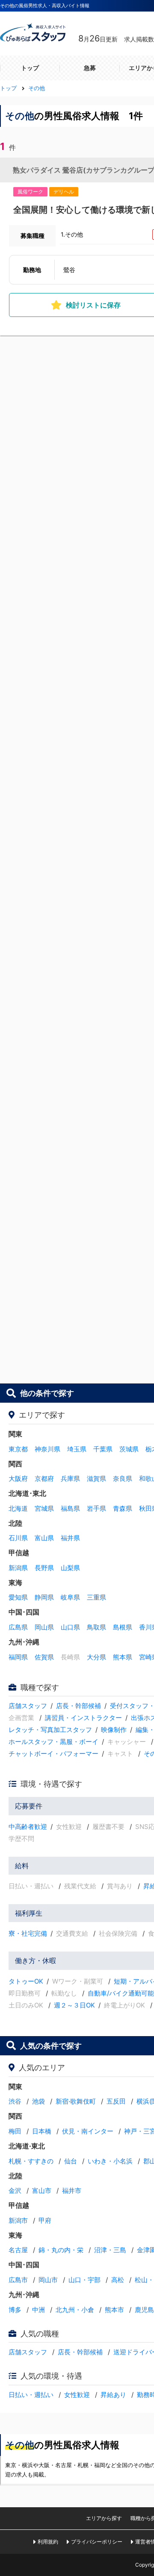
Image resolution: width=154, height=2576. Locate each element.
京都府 (44, 1478)
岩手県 (96, 1508)
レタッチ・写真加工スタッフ (50, 1730)
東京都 (18, 1449)
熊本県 (123, 1657)
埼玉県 (77, 1449)
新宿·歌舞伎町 (76, 2101)
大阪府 (18, 1478)
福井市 (72, 2191)
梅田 (15, 2131)
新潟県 (18, 1568)
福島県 (70, 1508)
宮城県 (44, 1508)
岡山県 (44, 1627)
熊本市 (114, 2310)
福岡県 (18, 1657)
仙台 (71, 2161)
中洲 (38, 2310)
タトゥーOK (26, 1981)
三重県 (96, 1597)
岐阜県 (70, 1597)
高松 (118, 2280)
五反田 (116, 2101)
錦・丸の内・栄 (61, 2250)
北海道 (18, 1508)
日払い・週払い (31, 2395)
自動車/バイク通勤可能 (121, 1993)
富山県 (44, 1538)
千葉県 (103, 1449)
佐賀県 (44, 1657)
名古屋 (18, 2250)
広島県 (18, 1627)
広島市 (18, 2280)
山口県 (70, 1627)
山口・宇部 (84, 2280)
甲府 (45, 2220)
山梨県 (70, 1568)
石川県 (18, 1538)
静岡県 (44, 1597)
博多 (15, 2310)
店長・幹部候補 (78, 1706)
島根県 (123, 1627)
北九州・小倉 (75, 2310)
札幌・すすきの (31, 2161)
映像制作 (114, 1730)
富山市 (42, 2191)
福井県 (70, 1538)
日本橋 (42, 2131)
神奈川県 (47, 1449)
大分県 (96, 1657)
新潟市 (18, 2220)
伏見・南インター (88, 2131)
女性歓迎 (77, 2395)
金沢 (15, 2191)
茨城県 (129, 1449)
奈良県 (123, 1478)
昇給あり (113, 2395)
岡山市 (48, 2280)
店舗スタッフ (28, 1706)
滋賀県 (96, 1478)
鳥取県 (96, 1627)
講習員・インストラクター (83, 1718)
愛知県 (18, 1597)
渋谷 (15, 2101)
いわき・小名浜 (110, 2161)
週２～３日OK (74, 2005)
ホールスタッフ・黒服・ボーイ (53, 1742)
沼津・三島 (110, 2250)
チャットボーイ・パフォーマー (53, 1754)
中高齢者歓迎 (28, 1827)
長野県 (44, 1568)
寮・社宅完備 (28, 1933)
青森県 (123, 1508)
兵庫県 (70, 1478)
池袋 (38, 2101)
